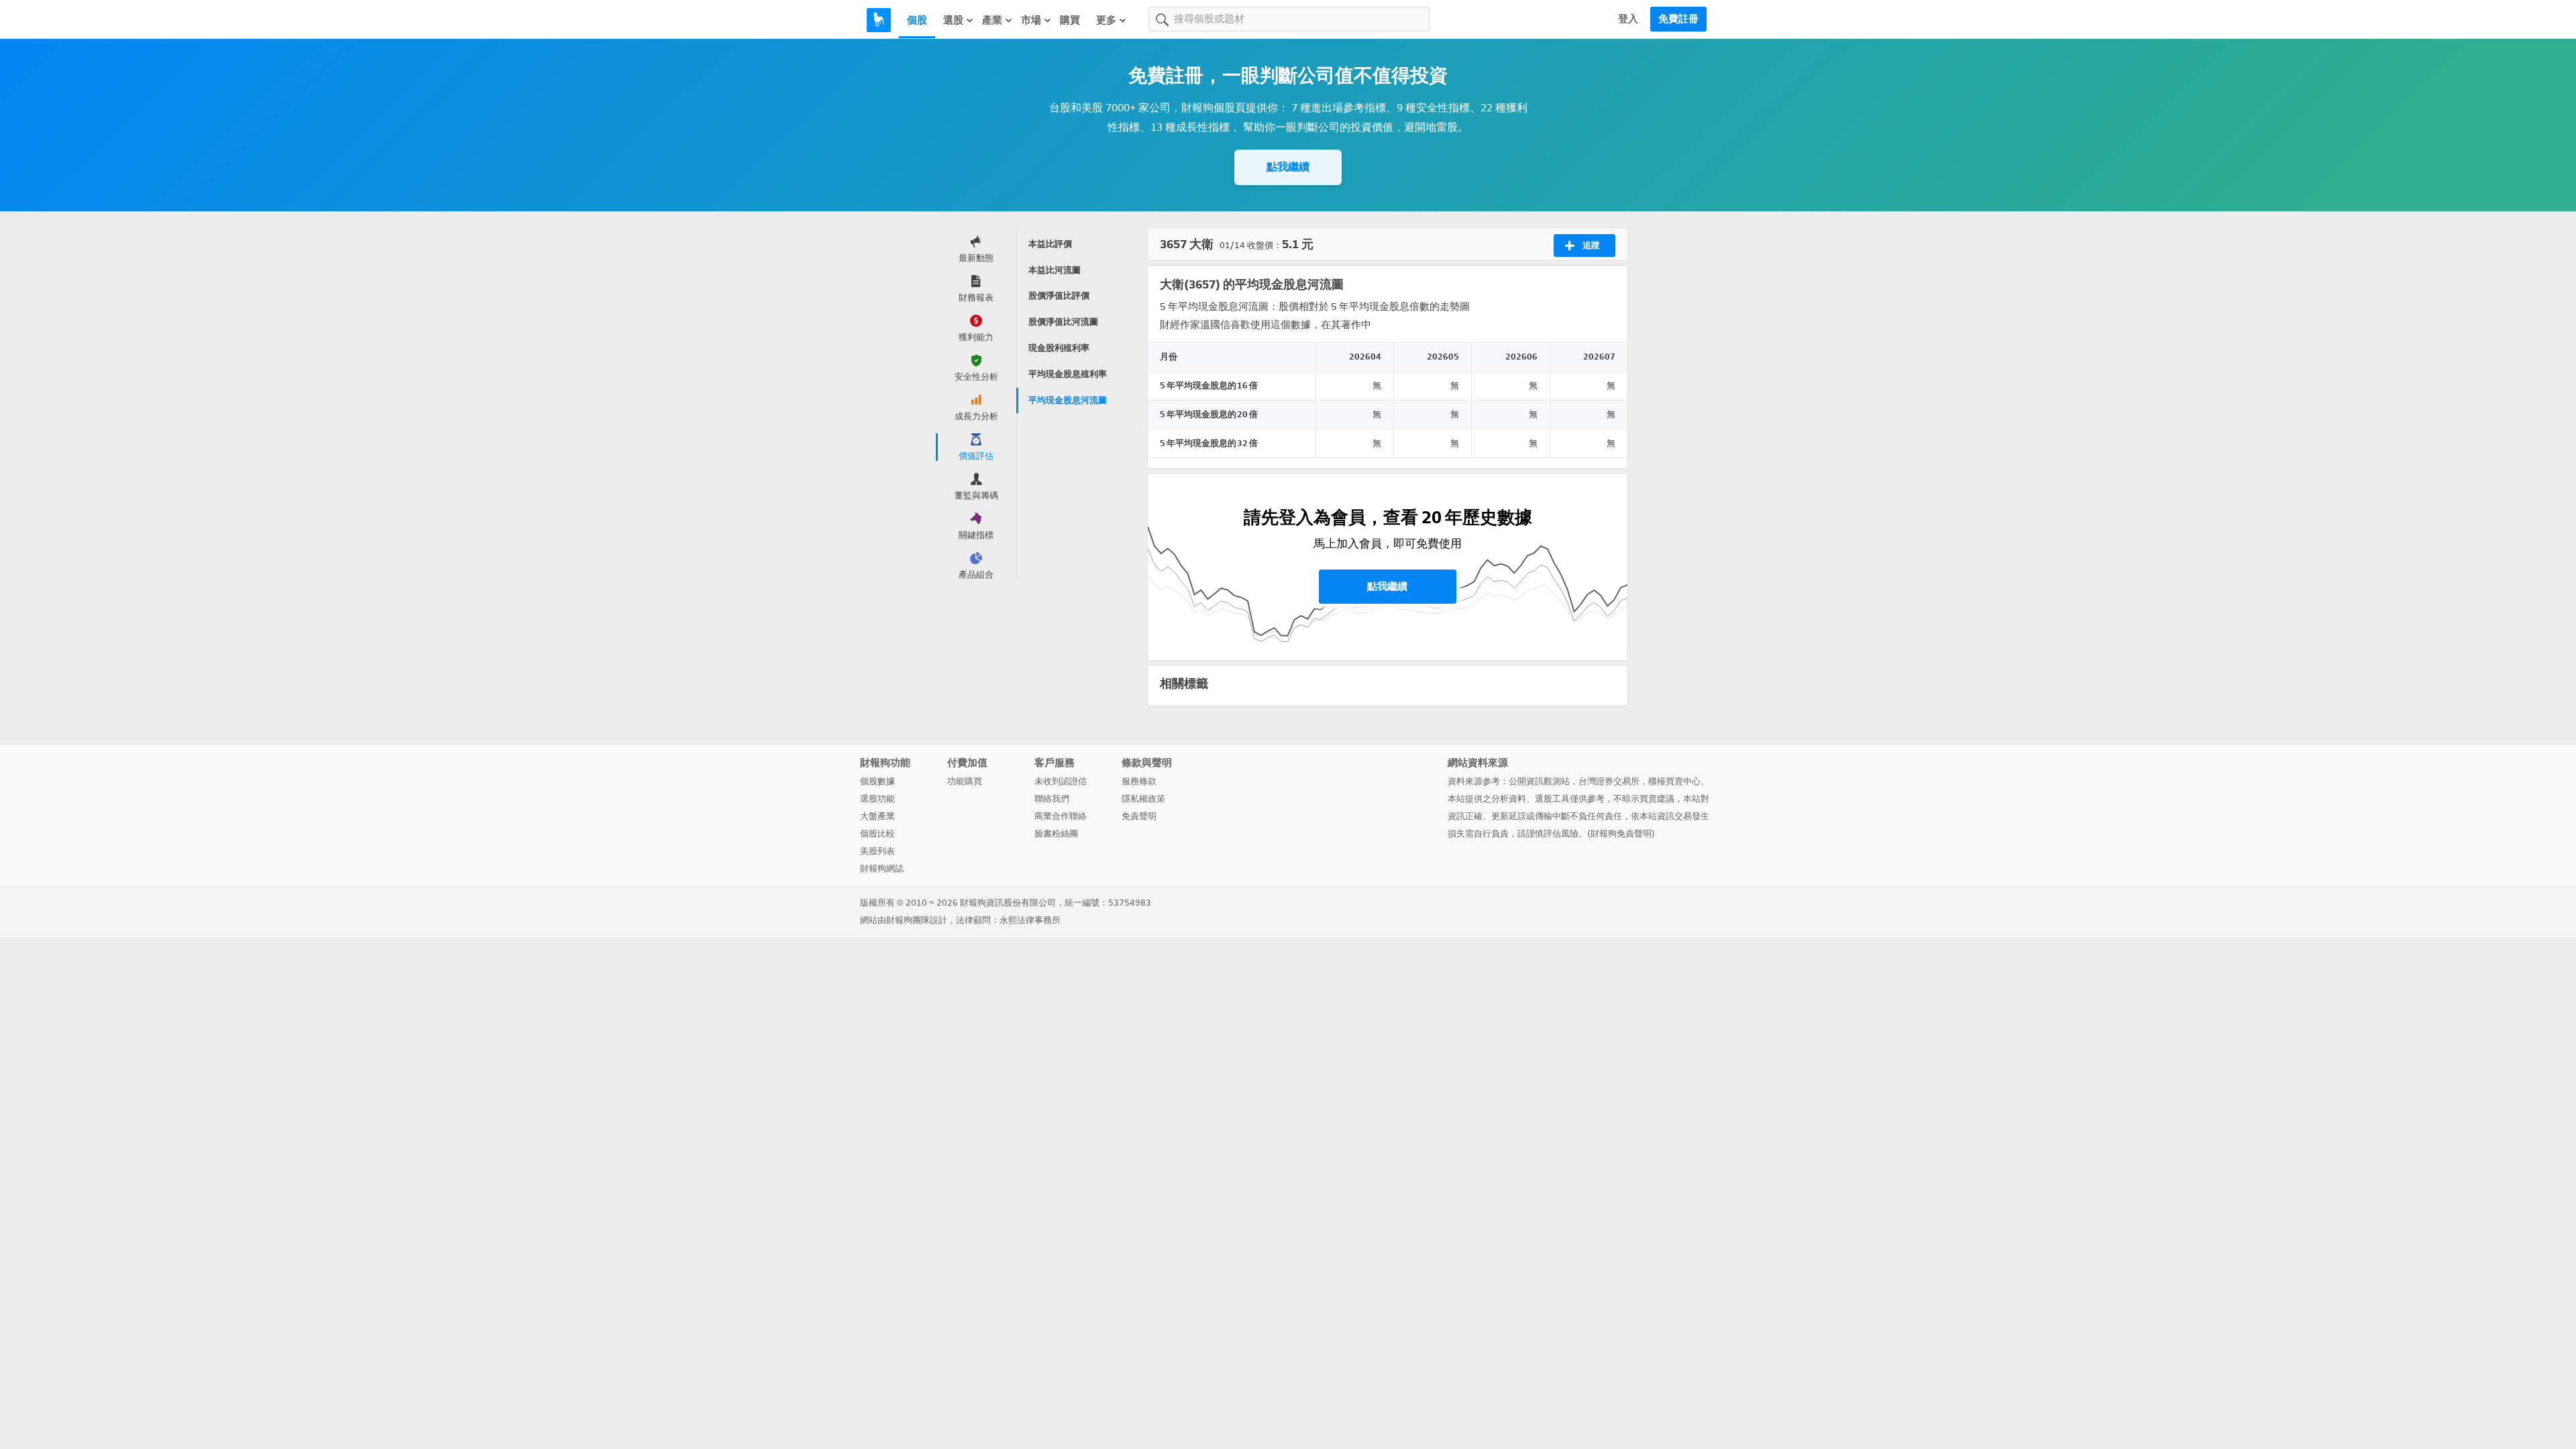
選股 (953, 20)
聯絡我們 (1052, 799)
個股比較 (877, 834)
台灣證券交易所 (1609, 781)
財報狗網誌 (882, 868)
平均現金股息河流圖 (1068, 400)
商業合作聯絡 (1061, 816)
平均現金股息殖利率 (1068, 374)
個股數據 (877, 781)
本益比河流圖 (1055, 270)
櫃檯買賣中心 (1674, 781)
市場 (1031, 20)
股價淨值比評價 (1059, 296)
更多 (1106, 20)
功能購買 (965, 781)
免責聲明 (1139, 816)
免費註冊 (1678, 19)
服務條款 (1139, 781)
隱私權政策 (1143, 799)
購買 (1070, 20)
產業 (992, 20)
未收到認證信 (1061, 781)
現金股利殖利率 (1059, 348)
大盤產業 (877, 816)
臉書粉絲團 (1056, 834)
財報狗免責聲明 (1621, 834)
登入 (1628, 19)
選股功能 (877, 799)
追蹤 (1591, 245)
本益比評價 (1050, 244)
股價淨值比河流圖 (1063, 322)
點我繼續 (1288, 167)
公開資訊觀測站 (1539, 781)
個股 (917, 20)
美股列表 (877, 851)
